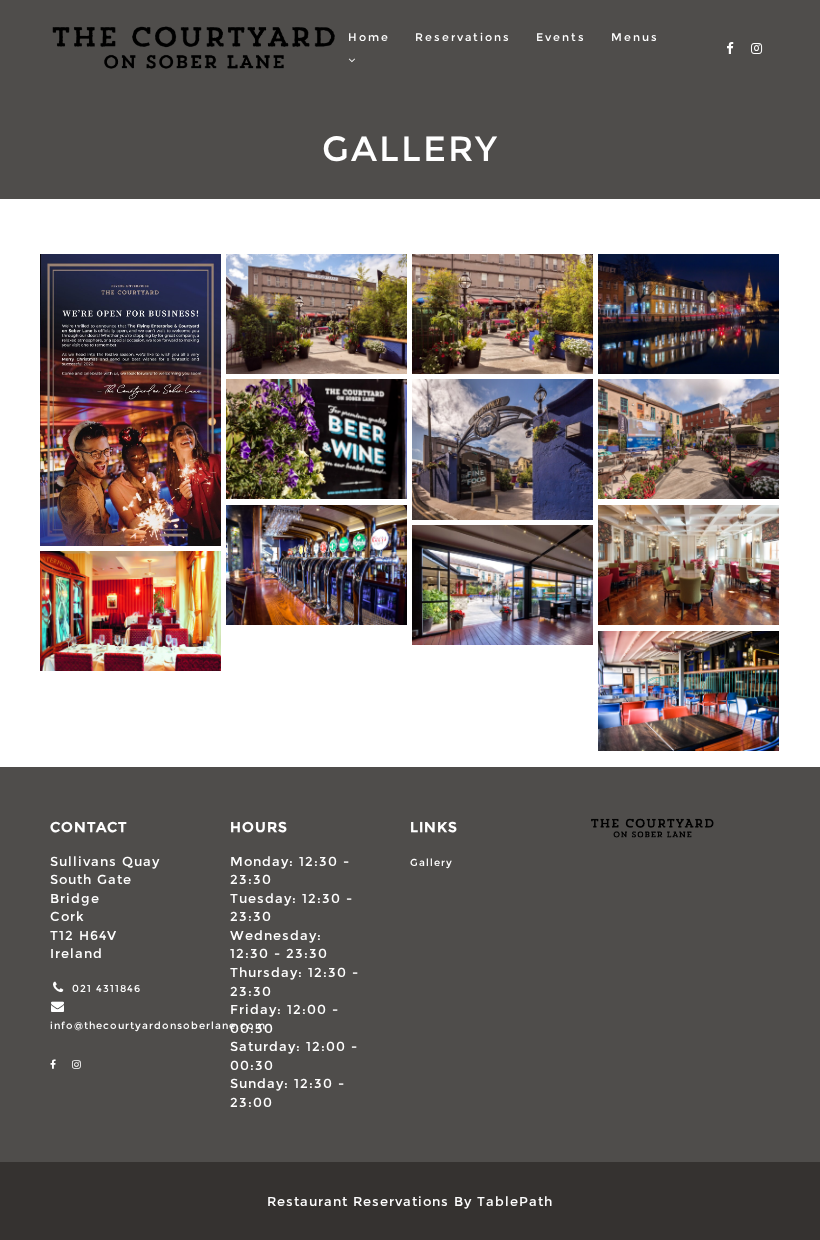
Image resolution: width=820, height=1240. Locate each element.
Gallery (431, 862)
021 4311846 (106, 988)
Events (561, 37)
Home (369, 37)
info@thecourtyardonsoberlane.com (158, 1025)
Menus (635, 37)
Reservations (463, 37)
